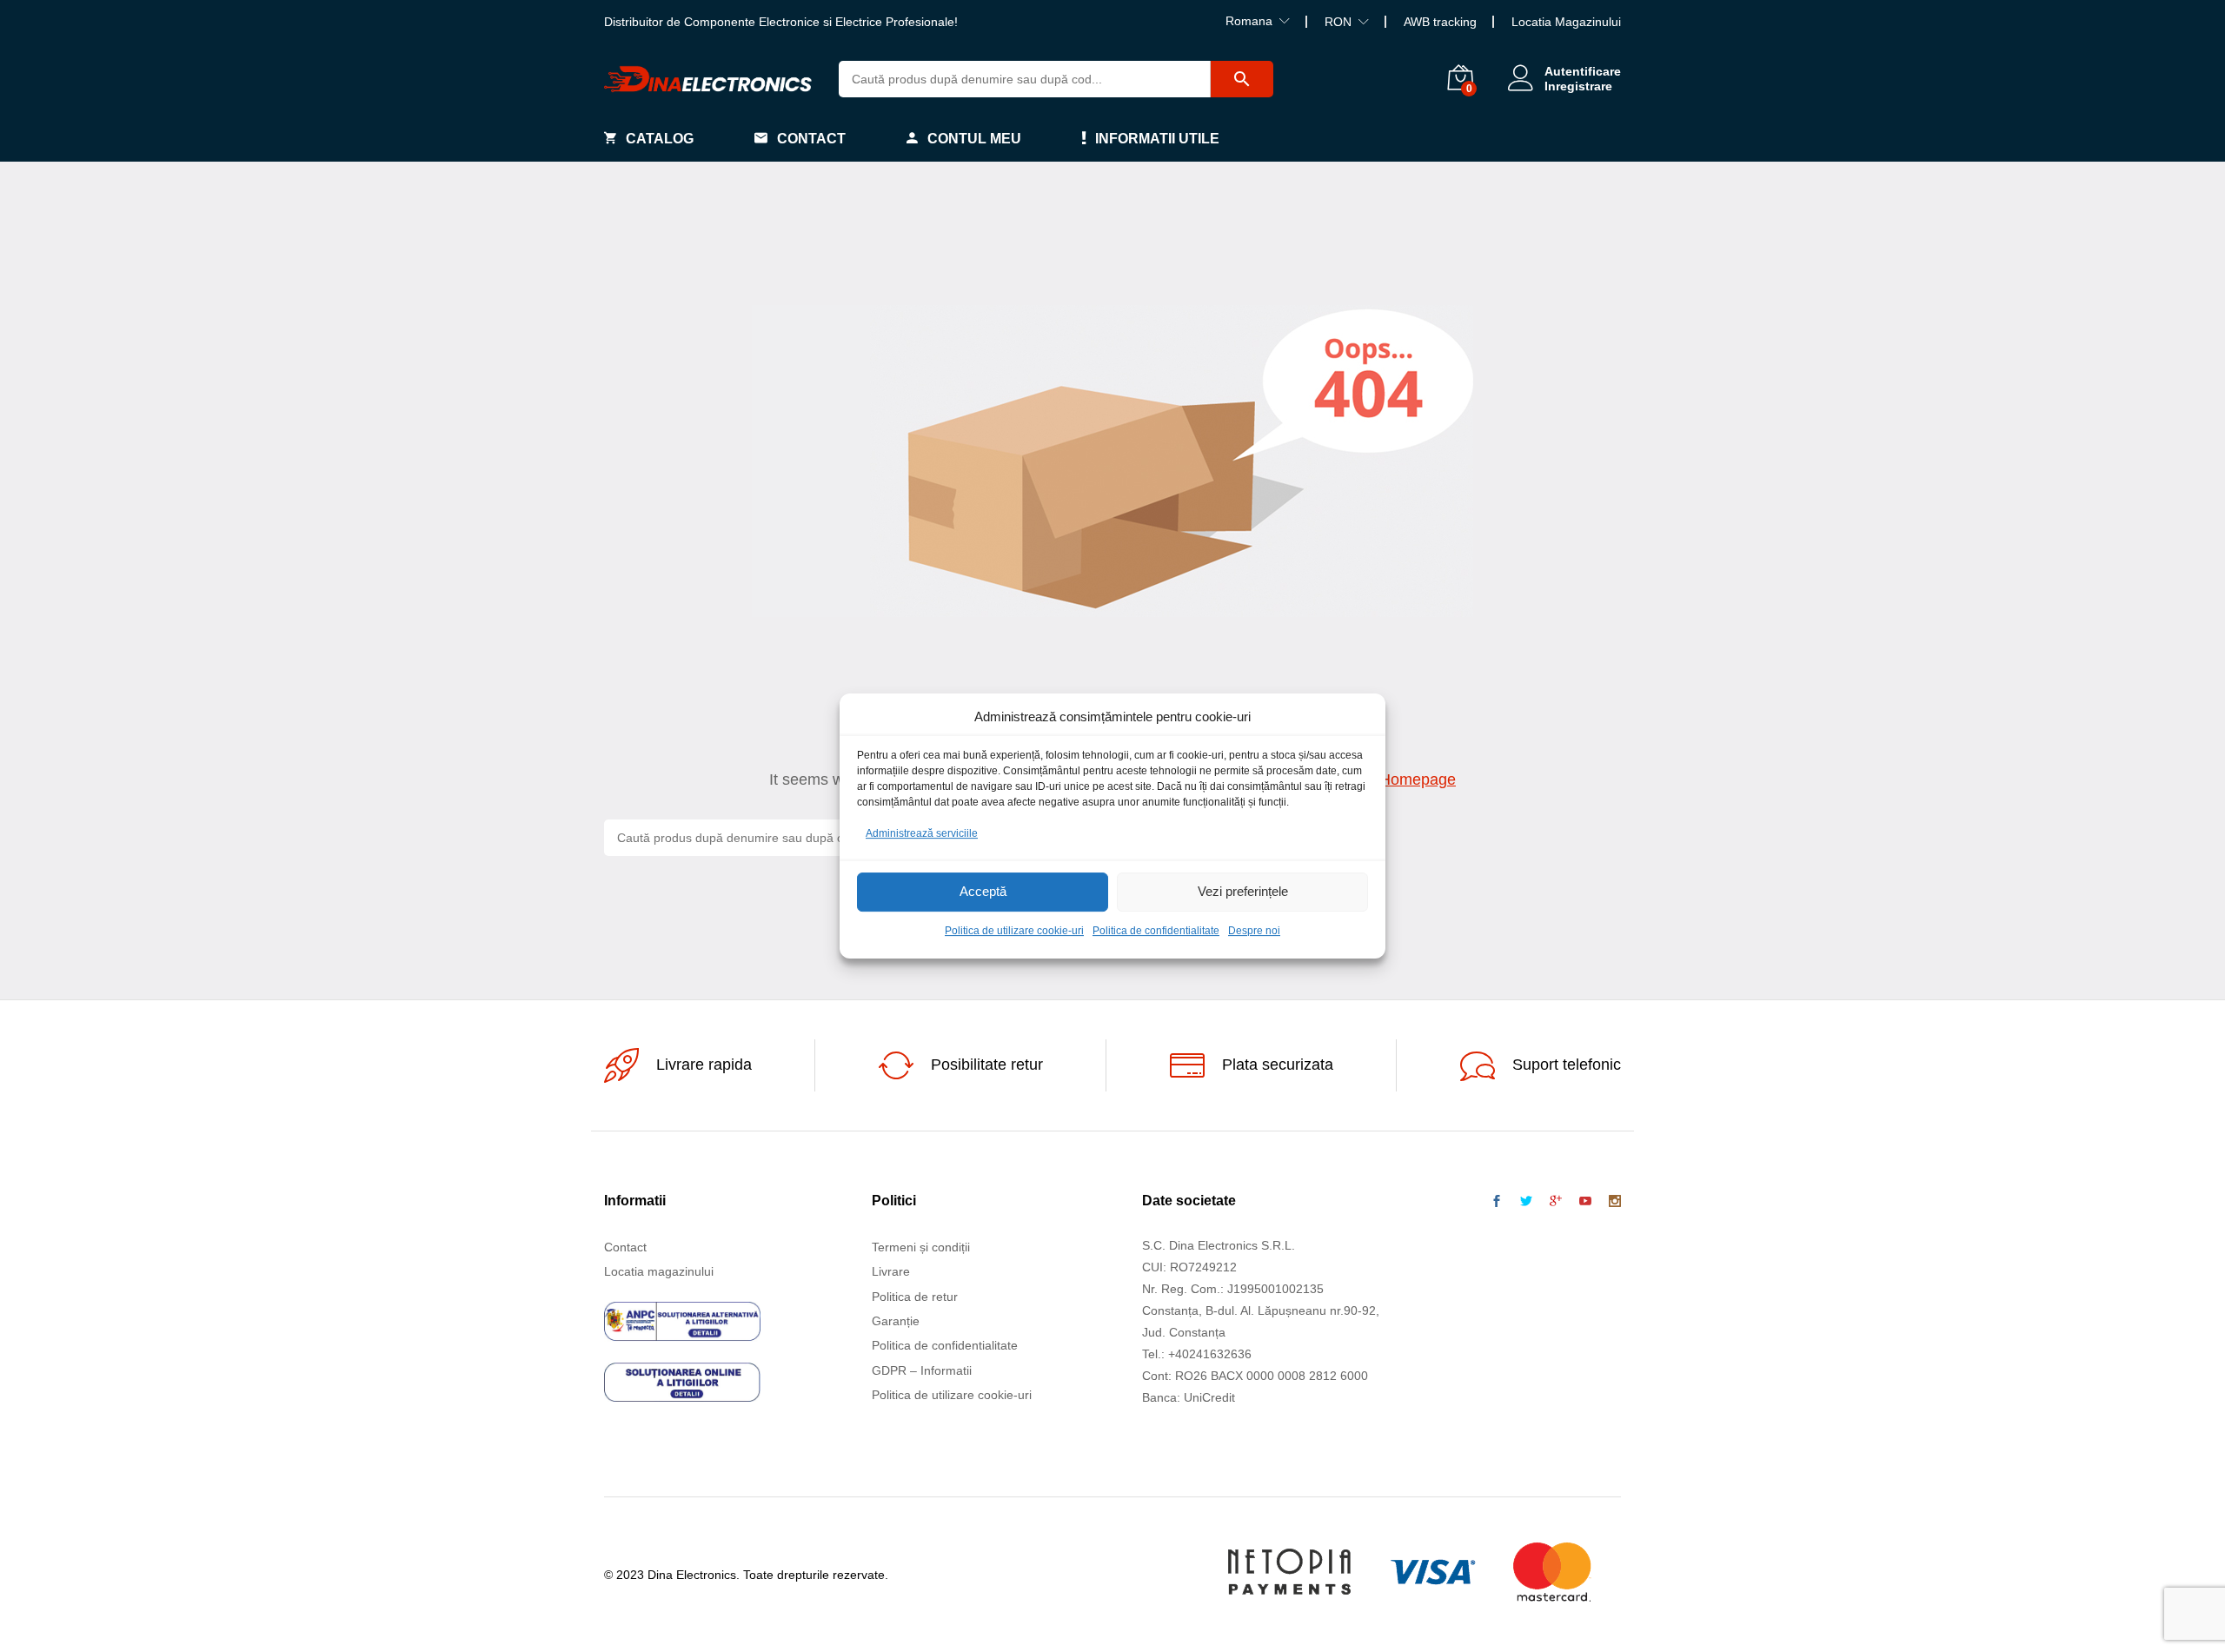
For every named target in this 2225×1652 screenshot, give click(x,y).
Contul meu (974, 139)
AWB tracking (1440, 22)
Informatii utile (1157, 139)
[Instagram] (1615, 1202)
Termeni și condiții (921, 1247)
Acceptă (983, 892)
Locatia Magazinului (1566, 22)
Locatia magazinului (659, 1271)
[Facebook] (1497, 1202)
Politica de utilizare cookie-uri (1014, 931)
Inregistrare (1578, 86)
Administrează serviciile (922, 833)
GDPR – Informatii (922, 1370)
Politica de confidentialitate (1156, 931)
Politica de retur (915, 1297)
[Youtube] (1585, 1202)
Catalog (660, 139)
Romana (1249, 21)
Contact (811, 139)
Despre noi (1254, 931)
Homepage (1418, 780)
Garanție (896, 1321)
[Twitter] (1526, 1202)
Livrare (891, 1271)
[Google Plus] (1556, 1202)
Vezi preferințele (1243, 892)
